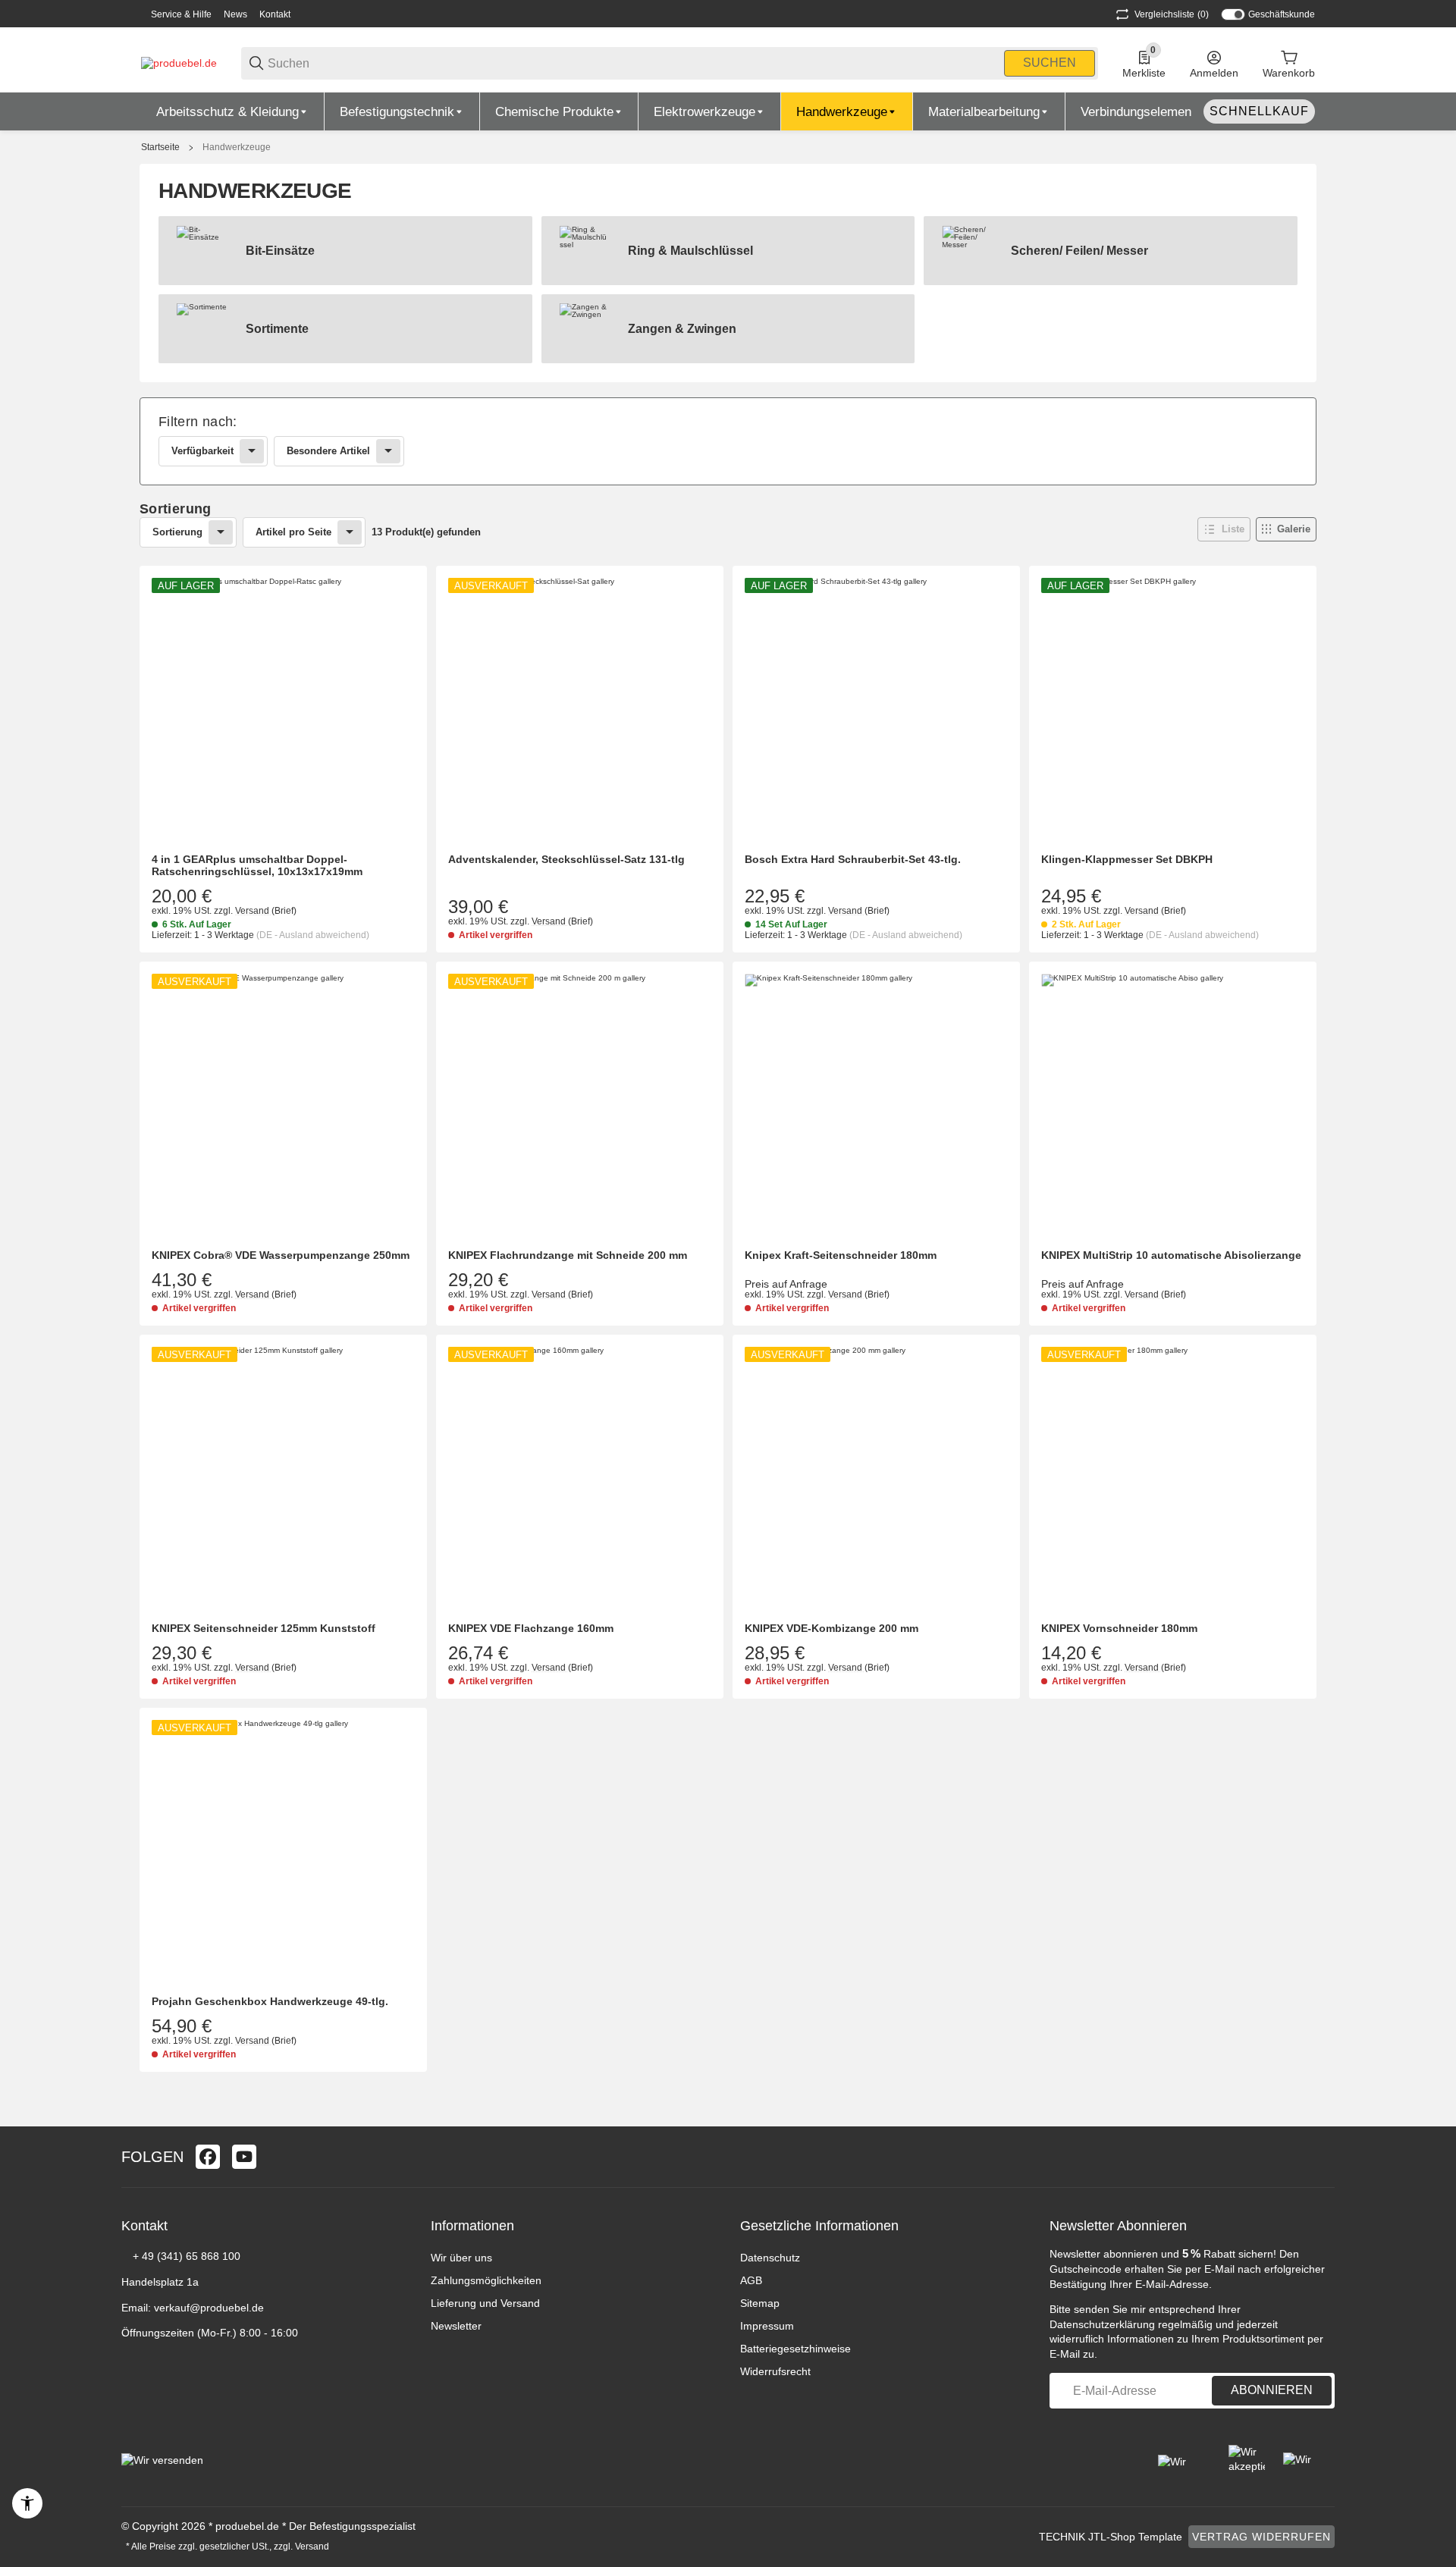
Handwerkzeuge (237, 147)
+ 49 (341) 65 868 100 (187, 2256)
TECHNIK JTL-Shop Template (1111, 2537)
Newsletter (456, 2326)
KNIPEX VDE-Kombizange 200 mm (832, 1628)
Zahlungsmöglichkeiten (486, 2280)
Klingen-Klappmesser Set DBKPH (1127, 859)
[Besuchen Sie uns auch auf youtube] (244, 2157)
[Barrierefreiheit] (27, 2503)
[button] (1224, 529)
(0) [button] (1172, 14)
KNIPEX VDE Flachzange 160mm (531, 1628)
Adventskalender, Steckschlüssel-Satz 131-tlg (566, 859)
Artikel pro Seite (293, 532)
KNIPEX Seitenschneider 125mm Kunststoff (264, 1628)
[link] (728, 441)
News (235, 14)
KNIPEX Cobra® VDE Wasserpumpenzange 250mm (281, 1255)
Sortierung (177, 532)
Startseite (160, 147)
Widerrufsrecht (775, 2371)
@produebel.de (227, 2308)
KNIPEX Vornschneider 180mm (1119, 1628)
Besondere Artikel (328, 451)
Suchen (1050, 63)
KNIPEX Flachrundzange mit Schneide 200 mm (568, 1255)
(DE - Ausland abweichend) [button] (313, 935)
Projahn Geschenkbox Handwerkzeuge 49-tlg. (270, 2001)
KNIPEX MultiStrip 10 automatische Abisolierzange (1171, 1255)
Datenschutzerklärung (1102, 2324)
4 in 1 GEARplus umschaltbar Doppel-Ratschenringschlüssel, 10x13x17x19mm (257, 866)
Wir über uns (461, 2258)
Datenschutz (770, 2258)
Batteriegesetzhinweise (795, 2349)
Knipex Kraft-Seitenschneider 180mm (841, 1255)
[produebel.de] (179, 62)
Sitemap (760, 2303)
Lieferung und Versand (485, 2303)
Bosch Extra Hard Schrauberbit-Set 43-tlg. (853, 859)
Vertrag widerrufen (1261, 2537)
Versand (253, 911)
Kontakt (275, 14)
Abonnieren (1272, 2390)
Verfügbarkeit (202, 451)
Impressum (767, 2326)
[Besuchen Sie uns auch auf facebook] (208, 2157)
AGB (751, 2280)
